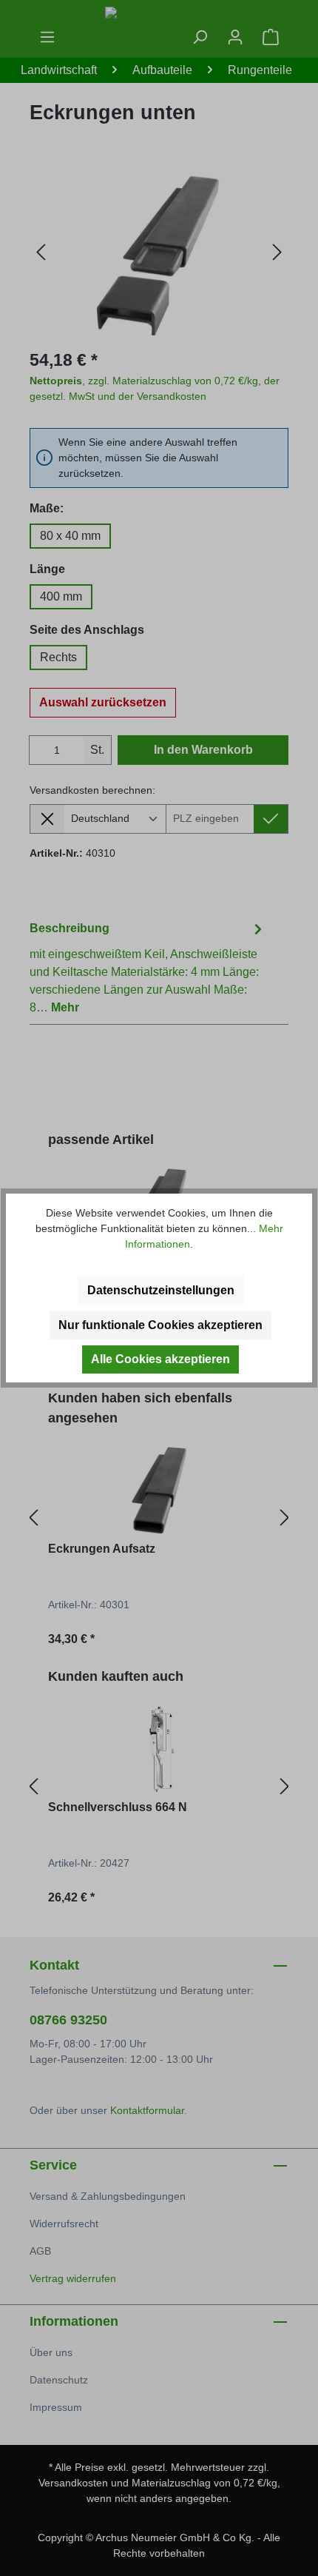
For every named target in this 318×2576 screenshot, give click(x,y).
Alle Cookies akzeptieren (160, 1359)
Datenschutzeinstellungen (161, 1290)
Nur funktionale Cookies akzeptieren (160, 1325)
